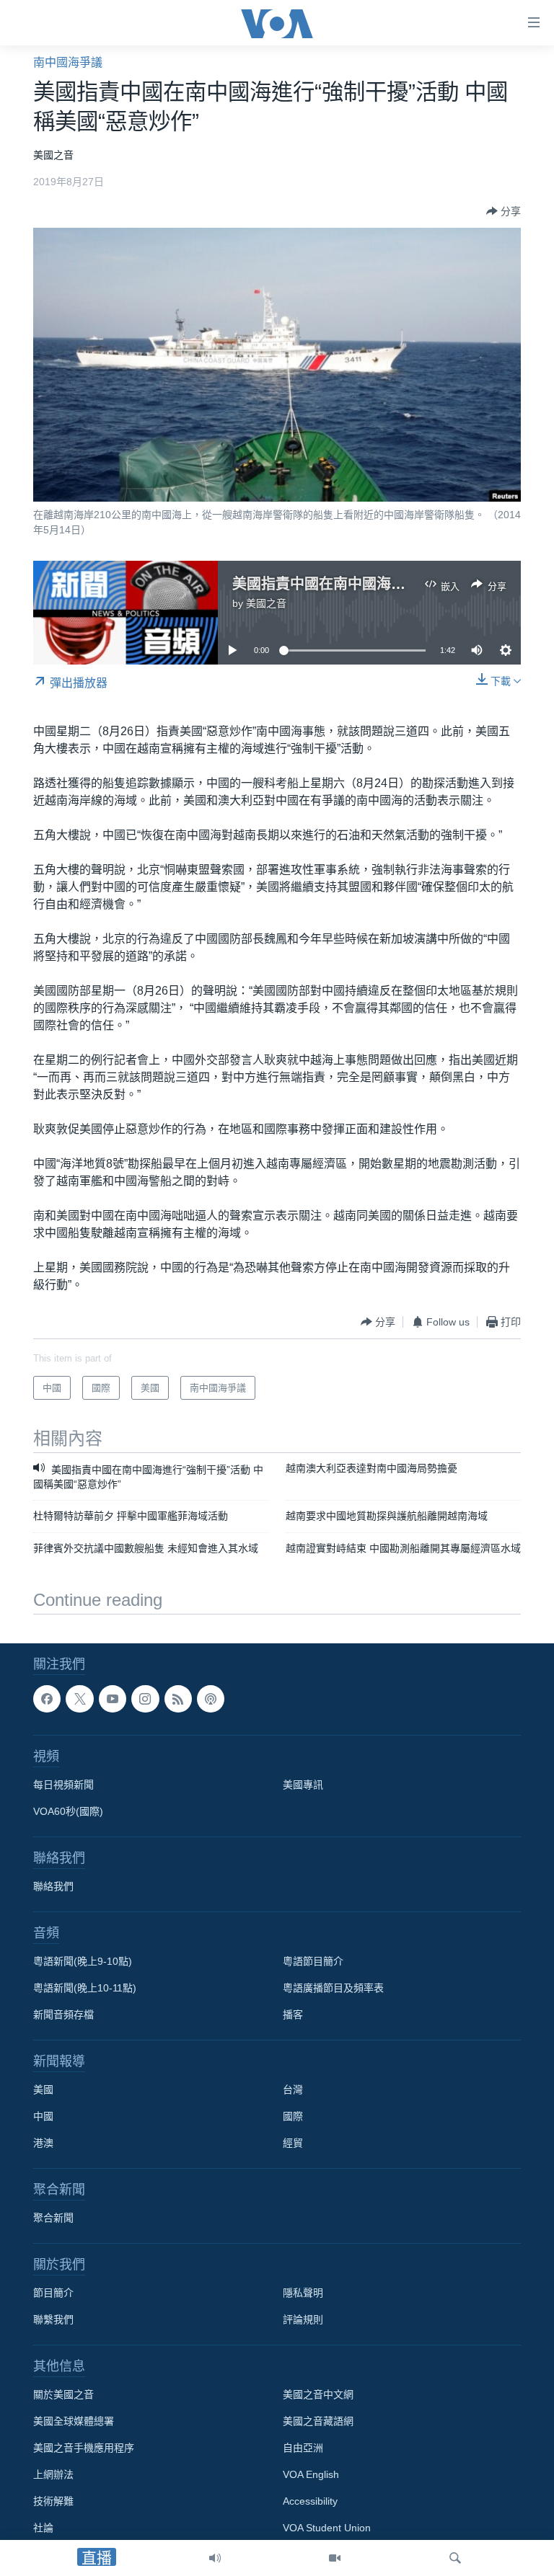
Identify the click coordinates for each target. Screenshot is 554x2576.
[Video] (335, 2558)
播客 (293, 2015)
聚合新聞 (53, 2218)
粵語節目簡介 (313, 1961)
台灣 (293, 2089)
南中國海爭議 (68, 62)
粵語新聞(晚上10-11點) (85, 1988)
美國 (43, 2089)
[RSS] (178, 1699)
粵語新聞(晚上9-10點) (83, 1961)
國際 (293, 2116)
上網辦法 (53, 2474)
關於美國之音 (63, 2394)
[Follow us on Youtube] (113, 1699)
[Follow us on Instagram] (145, 1699)
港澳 (43, 2143)
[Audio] (215, 2558)
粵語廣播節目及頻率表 (333, 1988)
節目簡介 (53, 2293)
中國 (43, 2116)
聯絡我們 (53, 1886)
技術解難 (53, 2501)
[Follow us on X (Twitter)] (79, 1699)
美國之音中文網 (318, 2394)
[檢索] (455, 2558)
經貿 (293, 2143)
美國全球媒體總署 (74, 2421)
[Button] (504, 211)
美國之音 (266, 603)
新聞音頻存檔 (63, 2015)
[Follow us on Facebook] (47, 1699)
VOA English (311, 2474)
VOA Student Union (327, 2528)
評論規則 (303, 2319)
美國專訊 (303, 1785)
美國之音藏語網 (318, 2421)
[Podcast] (211, 1699)
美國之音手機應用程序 (84, 2448)
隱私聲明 (303, 2293)
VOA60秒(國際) (68, 1811)
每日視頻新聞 (63, 1785)
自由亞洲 (303, 2448)
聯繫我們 (53, 2319)
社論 (43, 2528)
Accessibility (310, 2501)
